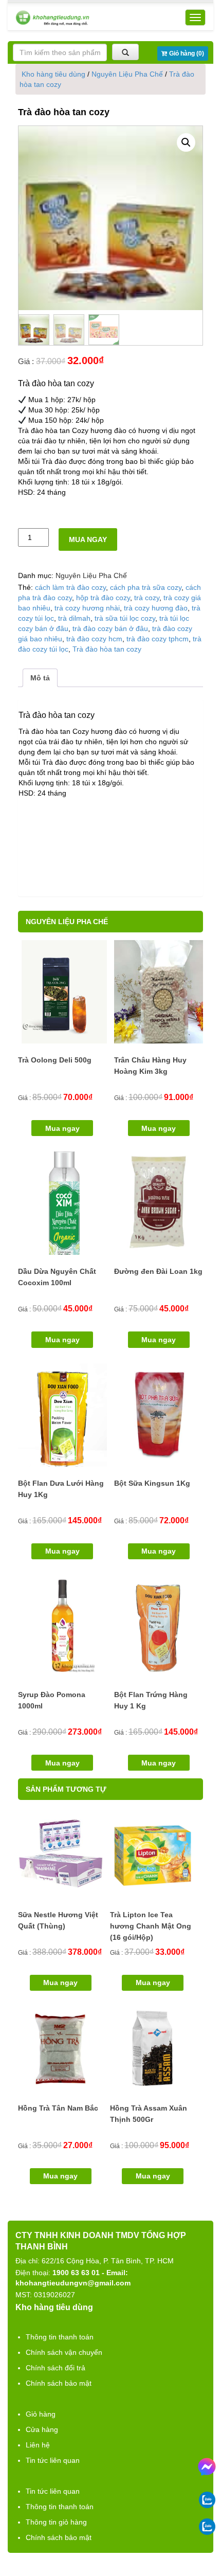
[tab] (40, 678)
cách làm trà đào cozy (70, 587)
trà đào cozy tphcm (158, 639)
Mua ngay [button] (62, 1128)
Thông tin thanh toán (60, 2337)
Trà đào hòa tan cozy (107, 649)
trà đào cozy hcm (94, 639)
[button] (186, 142)
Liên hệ (38, 2445)
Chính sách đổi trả (56, 2368)
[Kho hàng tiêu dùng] (52, 18)
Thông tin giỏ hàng (56, 2522)
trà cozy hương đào (156, 608)
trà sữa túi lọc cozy (125, 618)
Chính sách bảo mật (59, 2383)
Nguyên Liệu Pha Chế (127, 74)
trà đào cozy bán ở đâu (110, 628)
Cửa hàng (42, 2429)
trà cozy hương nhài (87, 608)
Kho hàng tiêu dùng (53, 74)
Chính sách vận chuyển (64, 2352)
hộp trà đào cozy (103, 598)
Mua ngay (88, 539)
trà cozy (147, 598)
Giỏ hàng (41, 2414)
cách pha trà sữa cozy (146, 587)
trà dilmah (74, 618)
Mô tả (40, 678)
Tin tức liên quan (53, 2460)
